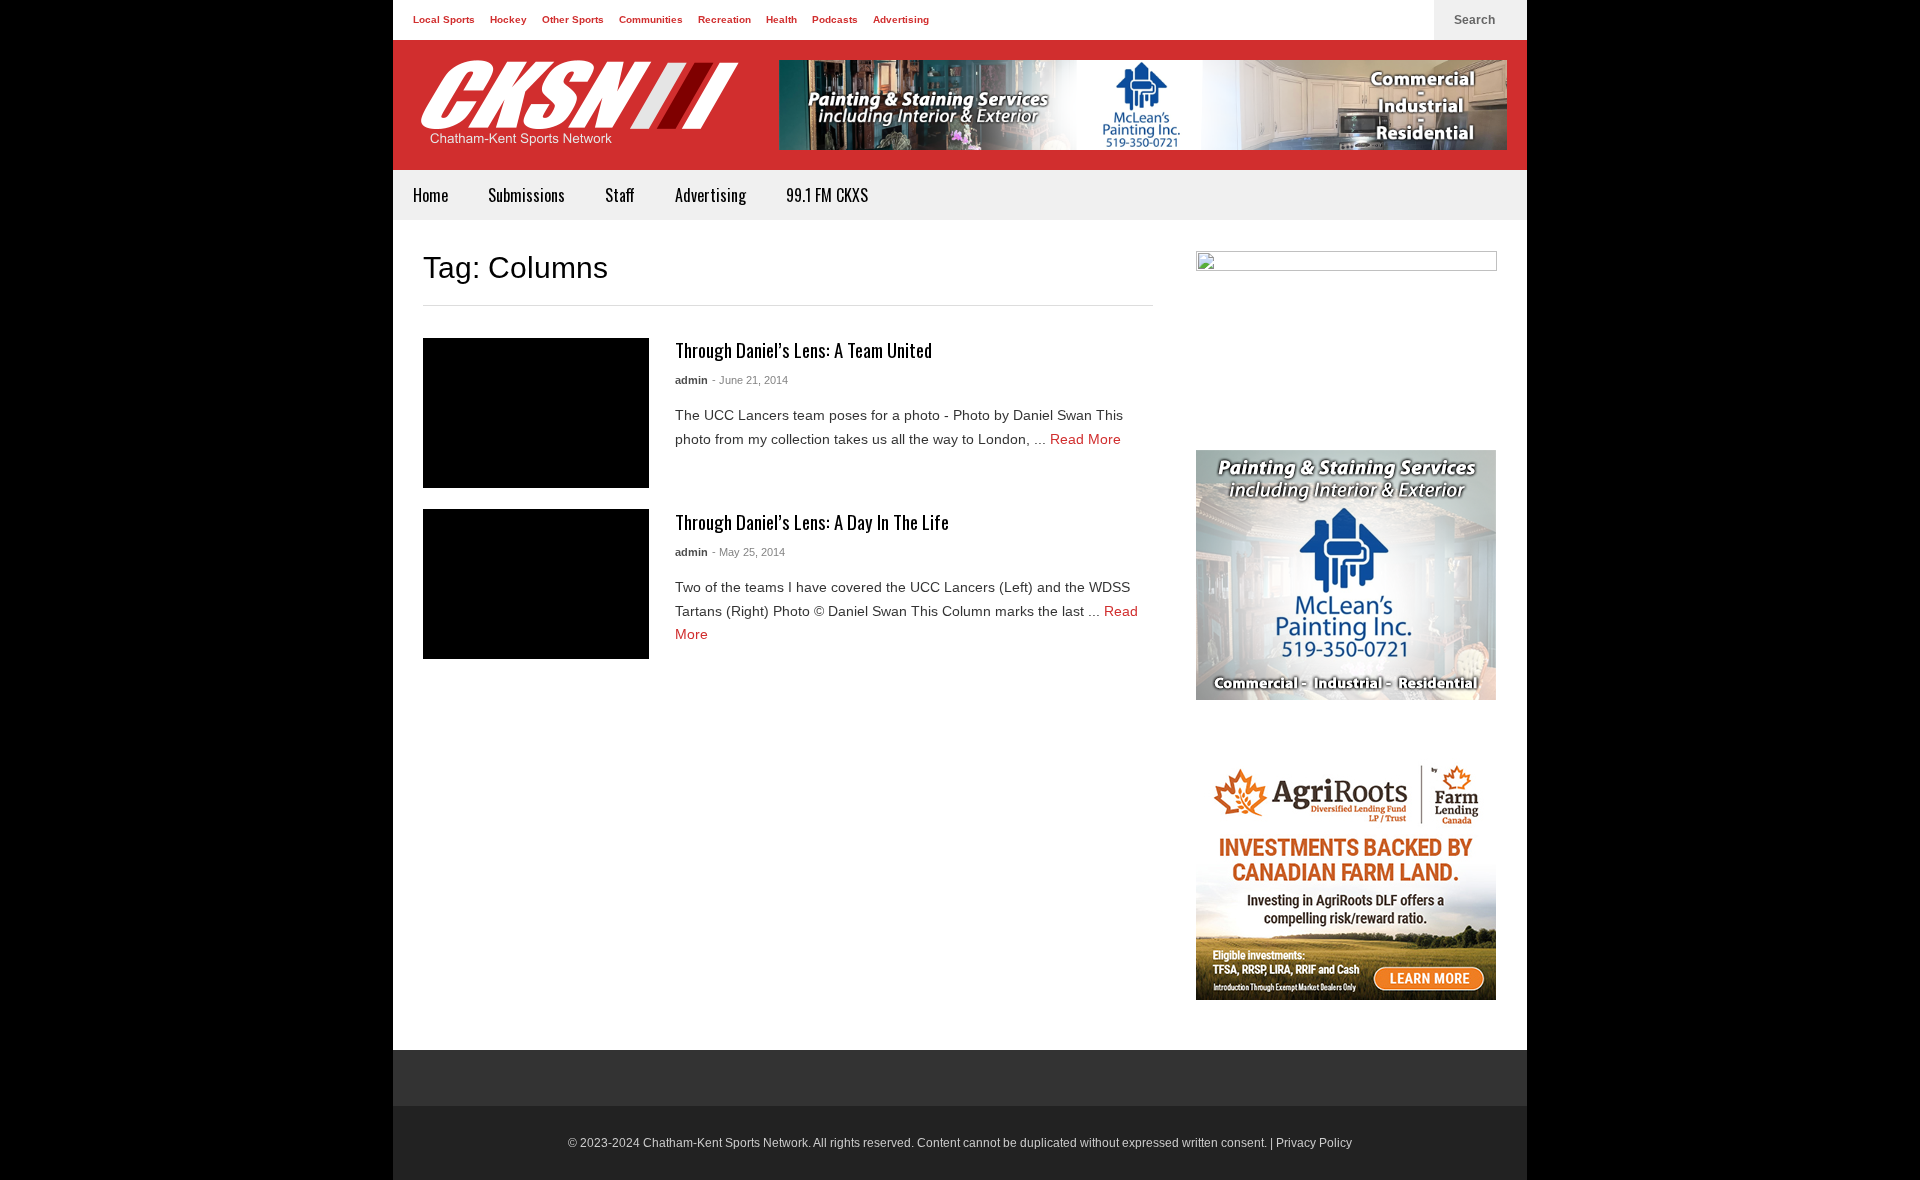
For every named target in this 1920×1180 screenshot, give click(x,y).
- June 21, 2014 (750, 380)
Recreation (724, 19)
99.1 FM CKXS (827, 195)
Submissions (526, 195)
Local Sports (444, 19)
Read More (1087, 439)
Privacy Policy (1314, 1143)
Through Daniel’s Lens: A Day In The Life (812, 521)
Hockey (508, 19)
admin (691, 380)
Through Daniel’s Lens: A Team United (803, 349)
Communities (651, 19)
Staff (620, 195)
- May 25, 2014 (748, 552)
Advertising (901, 19)
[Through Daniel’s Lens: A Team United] (536, 413)
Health (781, 19)
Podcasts (835, 19)
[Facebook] (1345, 20)
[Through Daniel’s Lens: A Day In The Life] (536, 584)
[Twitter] (1377, 20)
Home (430, 195)
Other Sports (573, 19)
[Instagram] (1409, 20)
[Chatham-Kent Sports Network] (576, 113)
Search (1476, 20)
